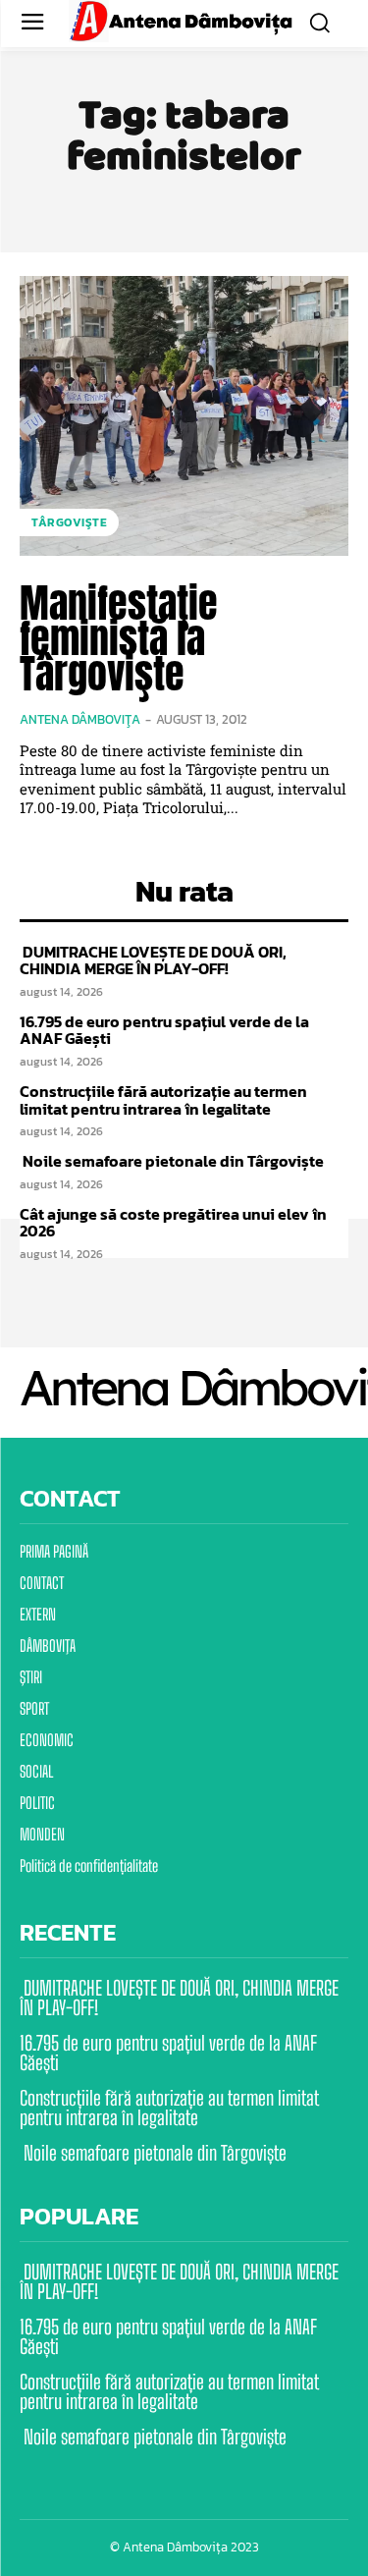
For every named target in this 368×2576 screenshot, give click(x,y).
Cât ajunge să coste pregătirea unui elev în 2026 (173, 1223)
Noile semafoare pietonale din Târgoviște (172, 1161)
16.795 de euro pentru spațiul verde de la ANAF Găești (164, 1030)
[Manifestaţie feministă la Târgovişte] (184, 416)
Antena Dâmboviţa (80, 719)
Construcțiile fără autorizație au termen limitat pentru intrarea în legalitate (163, 1100)
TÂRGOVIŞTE (69, 522)
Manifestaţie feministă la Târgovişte (119, 638)
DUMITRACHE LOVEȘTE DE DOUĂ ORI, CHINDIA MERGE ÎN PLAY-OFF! (153, 960)
